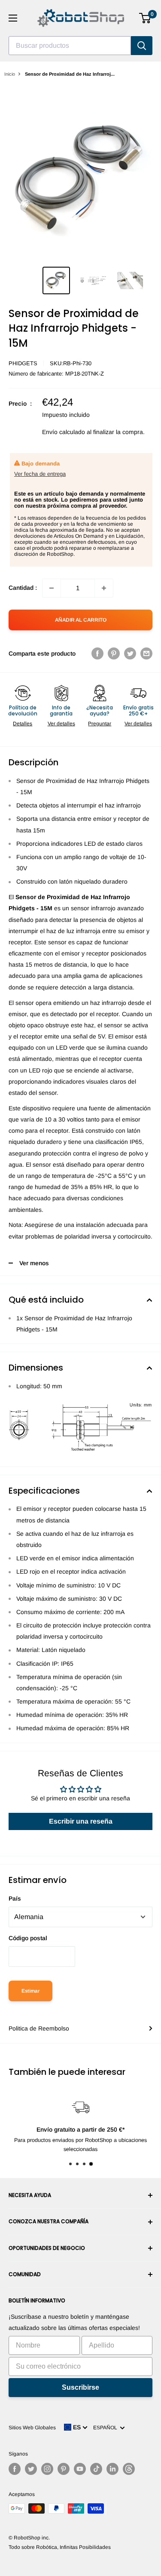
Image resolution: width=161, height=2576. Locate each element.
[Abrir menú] (13, 18)
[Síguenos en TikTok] (96, 2469)
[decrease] (52, 588)
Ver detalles (61, 724)
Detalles (23, 724)
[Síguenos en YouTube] (80, 2469)
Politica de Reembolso (39, 2028)
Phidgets (23, 363)
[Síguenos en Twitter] (31, 2469)
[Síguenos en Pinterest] (64, 2469)
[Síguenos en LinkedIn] (112, 2469)
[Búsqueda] (142, 46)
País (15, 1898)
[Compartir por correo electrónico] (146, 653)
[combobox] (70, 46)
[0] (145, 18)
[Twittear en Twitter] (130, 653)
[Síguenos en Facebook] (15, 2469)
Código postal (28, 1938)
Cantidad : (23, 588)
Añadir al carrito (81, 620)
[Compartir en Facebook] (97, 653)
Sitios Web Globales (32, 2428)
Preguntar (100, 724)
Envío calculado (64, 432)
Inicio (10, 74)
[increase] (104, 588)
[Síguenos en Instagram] (47, 2469)
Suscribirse (80, 2387)
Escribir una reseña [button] (81, 1821)
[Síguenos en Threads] (129, 2469)
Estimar (30, 1991)
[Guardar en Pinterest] (114, 653)
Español (106, 2428)
